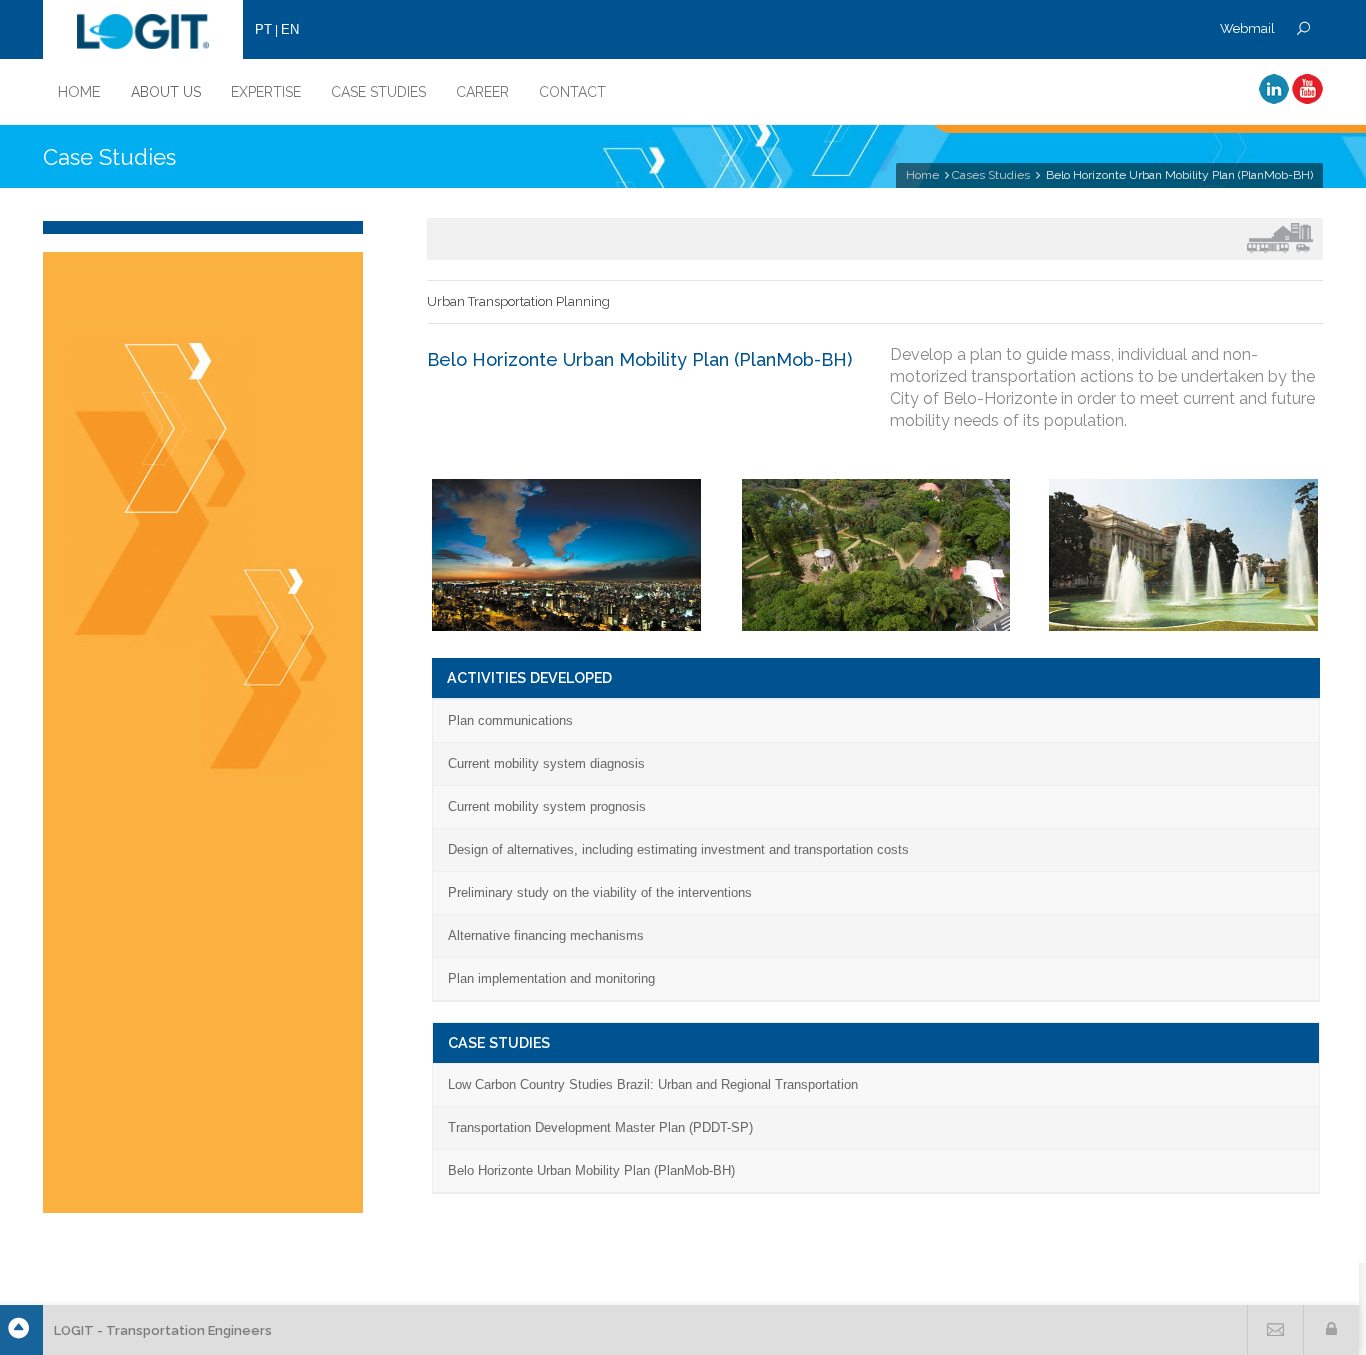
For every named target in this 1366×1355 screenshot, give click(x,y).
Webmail (1247, 28)
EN (290, 29)
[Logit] (143, 29)
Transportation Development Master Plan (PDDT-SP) (600, 1127)
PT (263, 29)
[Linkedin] (1274, 99)
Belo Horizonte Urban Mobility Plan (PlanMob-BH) (591, 1170)
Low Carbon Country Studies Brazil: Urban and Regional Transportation (653, 1084)
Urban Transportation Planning (518, 301)
